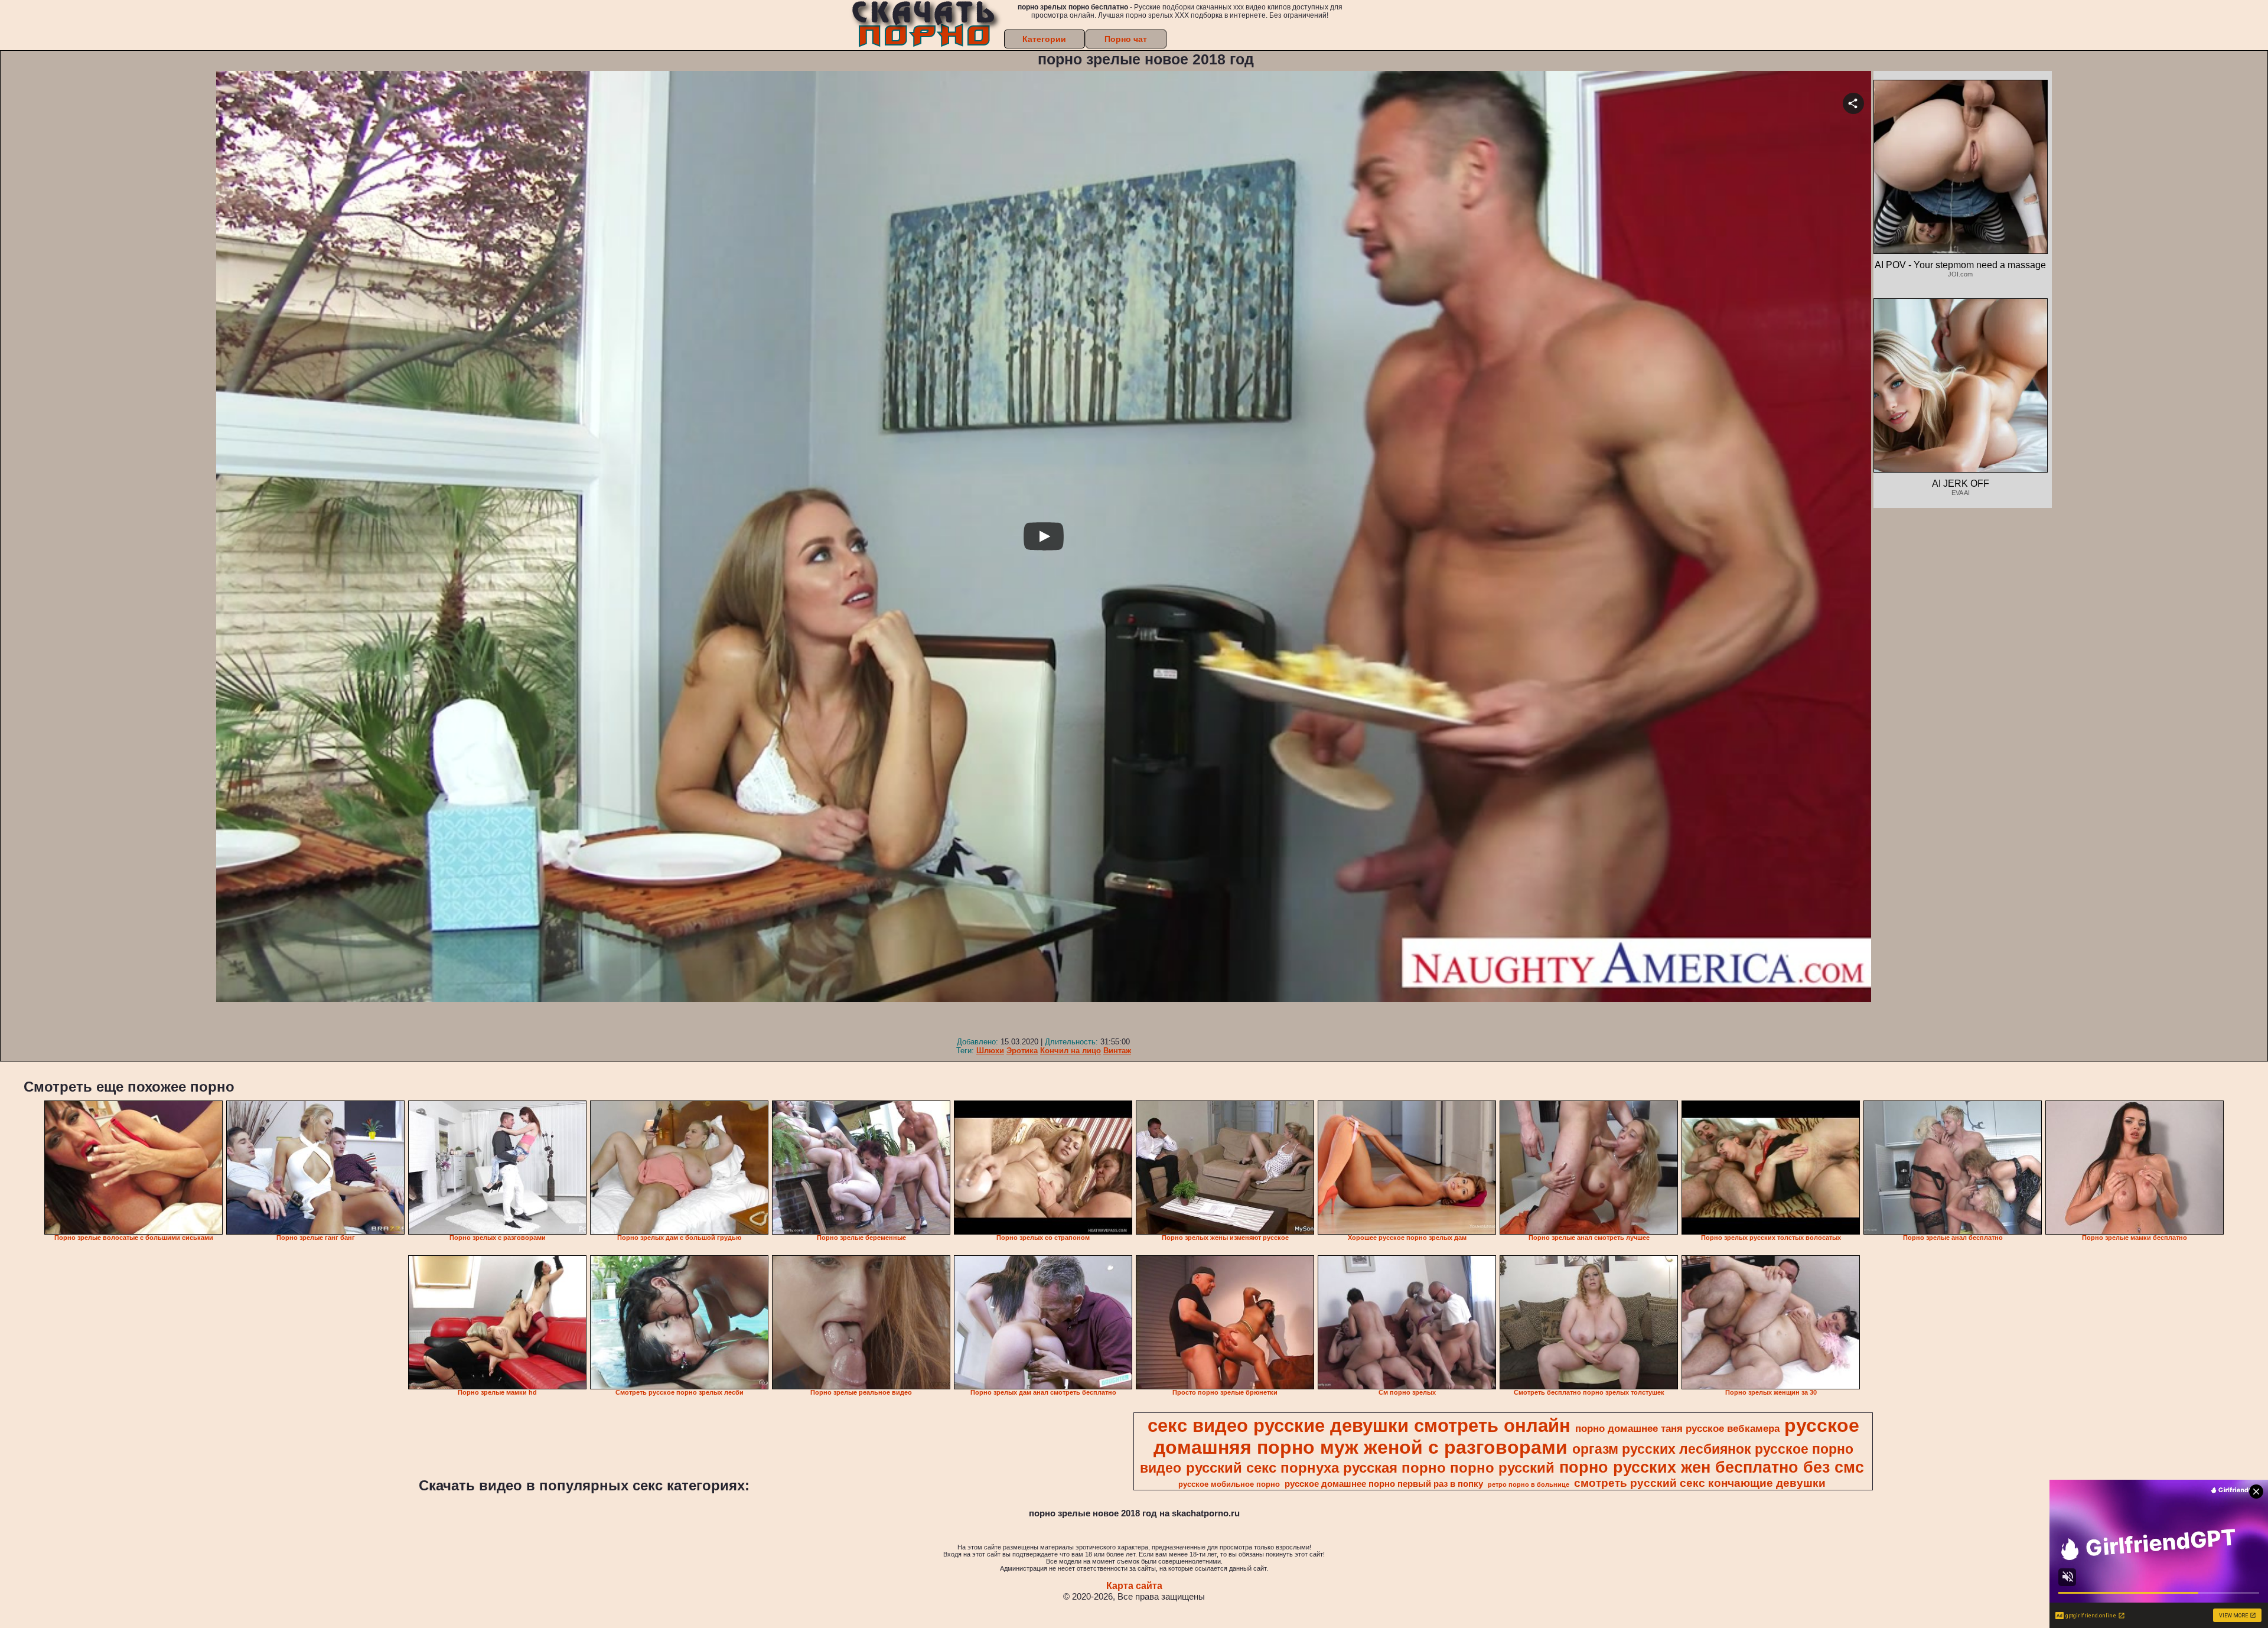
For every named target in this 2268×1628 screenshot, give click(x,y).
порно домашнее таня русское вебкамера (1677, 1428)
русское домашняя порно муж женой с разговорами (1506, 1436)
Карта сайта (1134, 1586)
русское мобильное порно (1229, 1484)
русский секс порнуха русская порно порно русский (1370, 1468)
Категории (1044, 39)
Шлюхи (990, 1051)
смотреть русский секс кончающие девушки (1700, 1483)
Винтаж (1117, 1051)
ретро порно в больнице (1529, 1484)
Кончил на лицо (1071, 1051)
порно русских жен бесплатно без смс (1712, 1467)
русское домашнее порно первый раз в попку (1384, 1484)
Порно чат (1126, 39)
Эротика (1022, 1051)
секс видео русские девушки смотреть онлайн (1359, 1425)
